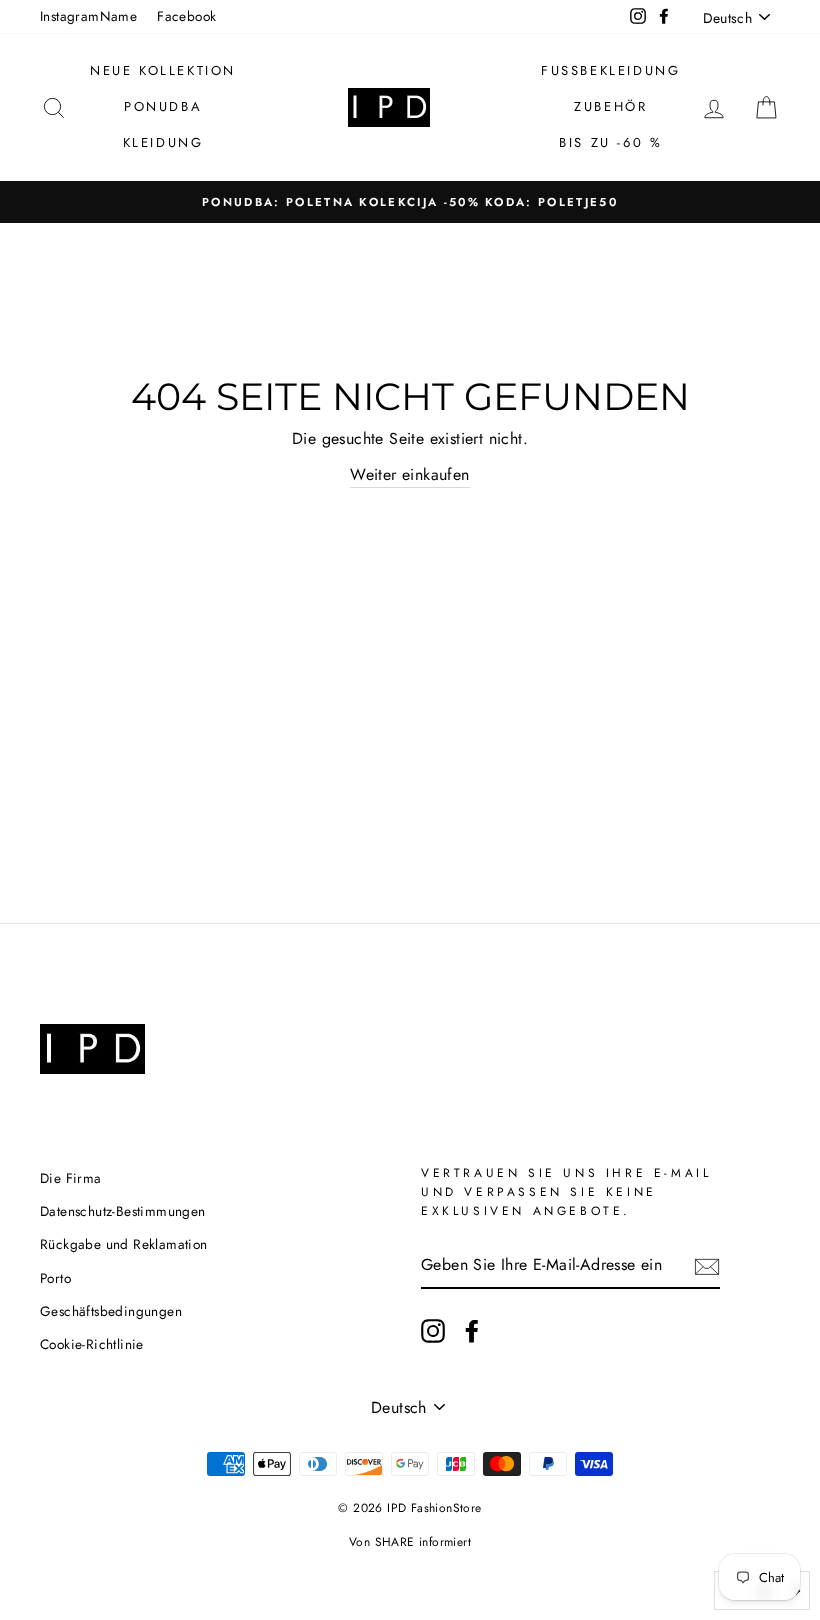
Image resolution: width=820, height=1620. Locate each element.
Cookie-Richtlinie (92, 1344)
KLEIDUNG (163, 142)
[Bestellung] (707, 1265)
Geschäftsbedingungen (111, 1311)
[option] (410, 202)
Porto (55, 1278)
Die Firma (71, 1178)
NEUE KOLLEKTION (163, 70)
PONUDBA (163, 106)
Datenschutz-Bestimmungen (123, 1211)
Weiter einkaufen (409, 474)
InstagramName (88, 16)
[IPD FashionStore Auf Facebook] (472, 1331)
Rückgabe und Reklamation (124, 1244)
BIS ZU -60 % (610, 142)
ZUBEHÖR (610, 106)
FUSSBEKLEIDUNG (610, 70)
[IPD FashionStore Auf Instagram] (433, 1331)
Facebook (186, 16)
